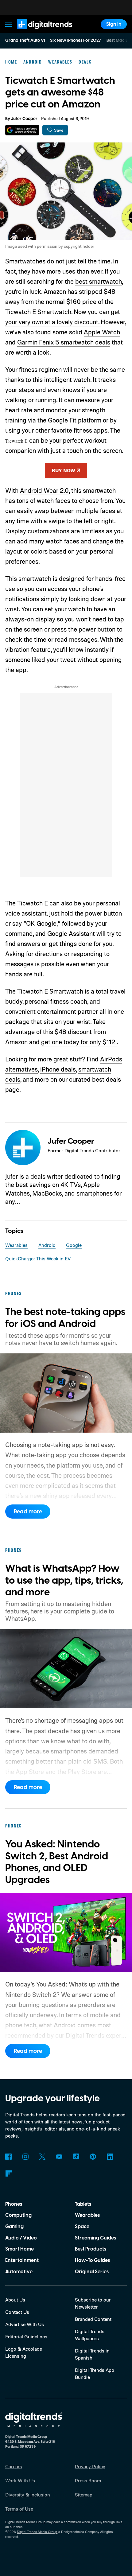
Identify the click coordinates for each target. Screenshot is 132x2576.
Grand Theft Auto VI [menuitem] (25, 41)
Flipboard (8, 2174)
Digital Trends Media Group (37, 2532)
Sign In (114, 24)
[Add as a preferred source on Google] (22, 130)
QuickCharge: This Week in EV (38, 1259)
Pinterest (93, 2157)
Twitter (42, 2157)
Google (74, 1245)
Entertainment (22, 2260)
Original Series (92, 2272)
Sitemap (84, 2495)
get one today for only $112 (79, 1042)
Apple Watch (102, 332)
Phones (14, 2204)
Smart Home (19, 2249)
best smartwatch (99, 281)
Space (82, 2227)
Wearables (16, 1245)
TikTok (76, 2157)
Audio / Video (21, 2238)
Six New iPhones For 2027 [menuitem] (76, 41)
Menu (9, 24)
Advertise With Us (25, 2324)
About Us (15, 2300)
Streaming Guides (95, 2238)
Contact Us (17, 2312)
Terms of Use (19, 2509)
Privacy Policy (90, 2466)
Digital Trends (37, 32)
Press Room (88, 2481)
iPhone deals (58, 1069)
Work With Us (20, 2481)
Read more (28, 1512)
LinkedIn (110, 2157)
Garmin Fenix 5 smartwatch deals (64, 342)
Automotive (19, 2272)
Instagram (25, 2157)
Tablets (83, 2204)
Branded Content (93, 2319)
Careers (14, 2466)
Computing (18, 2215)
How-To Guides (92, 2260)
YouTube (59, 2157)
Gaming (14, 2227)
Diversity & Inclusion (28, 2495)
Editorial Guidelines (26, 2337)
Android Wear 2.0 (44, 490)
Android (47, 1245)
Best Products (91, 2249)
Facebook (8, 2157)
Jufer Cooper (24, 119)
